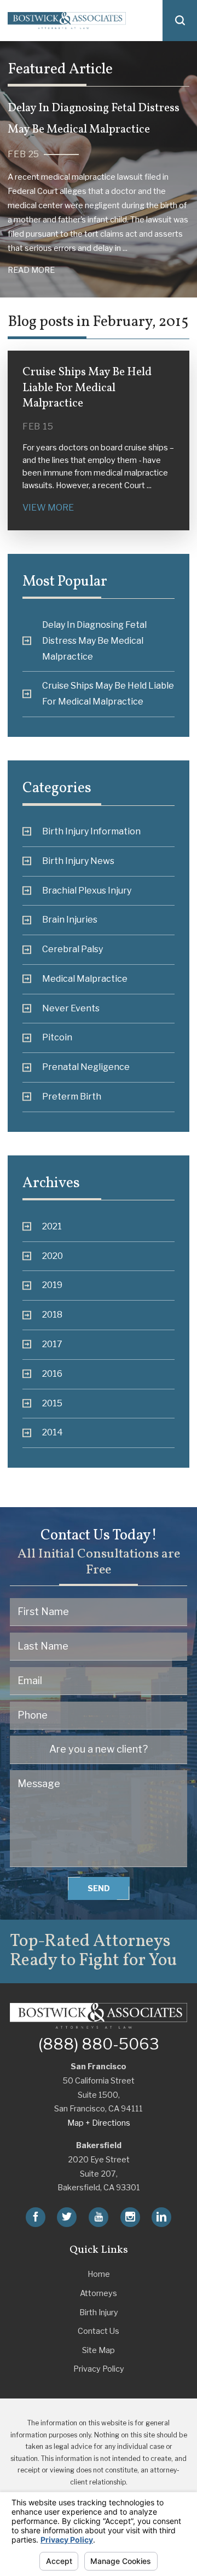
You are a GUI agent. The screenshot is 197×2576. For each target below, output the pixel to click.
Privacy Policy (99, 2369)
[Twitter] (67, 2217)
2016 (52, 1374)
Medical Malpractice (85, 979)
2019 (52, 1285)
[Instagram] (130, 2217)
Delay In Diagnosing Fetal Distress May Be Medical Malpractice (94, 641)
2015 (52, 1403)
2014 (53, 1432)
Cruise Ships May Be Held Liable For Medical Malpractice (108, 694)
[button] (180, 21)
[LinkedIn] (161, 2217)
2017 (52, 1344)
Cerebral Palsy (73, 949)
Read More (31, 270)
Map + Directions (99, 2123)
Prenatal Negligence (86, 1067)
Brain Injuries (70, 920)
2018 (52, 1315)
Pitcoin (57, 1037)
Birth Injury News (78, 861)
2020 (53, 1256)
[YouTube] (99, 2217)
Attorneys (99, 2293)
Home (99, 2274)
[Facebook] (36, 2217)
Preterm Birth (72, 1097)
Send (99, 1888)
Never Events (71, 1008)
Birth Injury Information (91, 831)
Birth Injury (99, 2312)
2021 (52, 1226)
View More (48, 508)
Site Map (99, 2350)
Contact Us (99, 2331)
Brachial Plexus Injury (87, 891)
